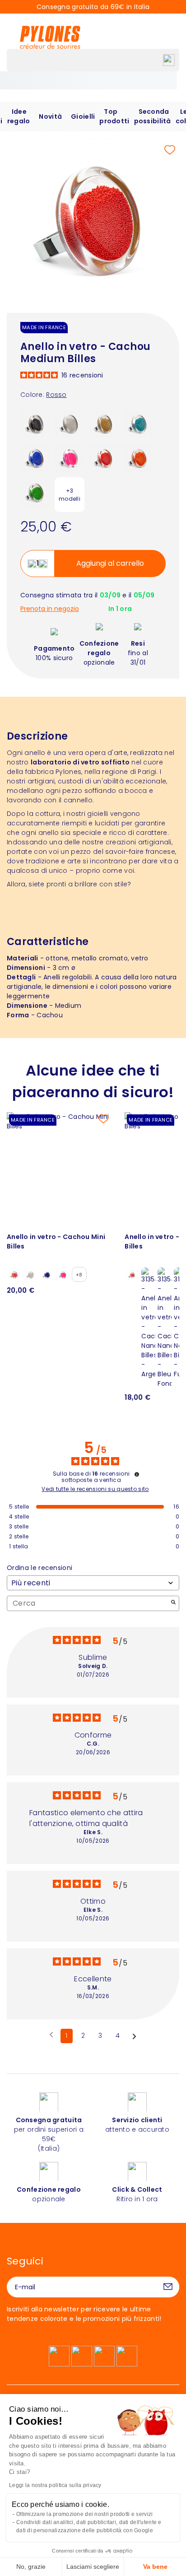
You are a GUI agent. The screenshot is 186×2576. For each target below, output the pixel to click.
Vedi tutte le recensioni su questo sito (95, 1489)
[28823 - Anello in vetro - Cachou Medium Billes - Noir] (35, 423)
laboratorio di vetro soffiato (80, 762)
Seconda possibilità (153, 116)
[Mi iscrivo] (168, 2287)
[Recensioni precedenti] (51, 2035)
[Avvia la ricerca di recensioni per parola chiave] (173, 1603)
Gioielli (83, 116)
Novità (50, 116)
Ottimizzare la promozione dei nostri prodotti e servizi (84, 2514)
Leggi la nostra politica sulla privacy (55, 2485)
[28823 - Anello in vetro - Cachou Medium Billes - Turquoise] (138, 423)
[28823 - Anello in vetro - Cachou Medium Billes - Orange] (138, 457)
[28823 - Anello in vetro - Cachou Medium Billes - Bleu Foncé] (35, 457)
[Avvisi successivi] (134, 2036)
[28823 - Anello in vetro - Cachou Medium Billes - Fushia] (70, 457)
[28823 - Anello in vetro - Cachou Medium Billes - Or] (104, 423)
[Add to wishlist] (170, 150)
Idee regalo (19, 116)
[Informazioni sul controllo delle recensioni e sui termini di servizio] (137, 1474)
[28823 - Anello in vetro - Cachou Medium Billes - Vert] (35, 492)
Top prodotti (114, 116)
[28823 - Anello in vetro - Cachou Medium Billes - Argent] (70, 423)
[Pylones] (50, 37)
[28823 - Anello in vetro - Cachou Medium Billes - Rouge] (104, 457)
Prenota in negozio (50, 609)
